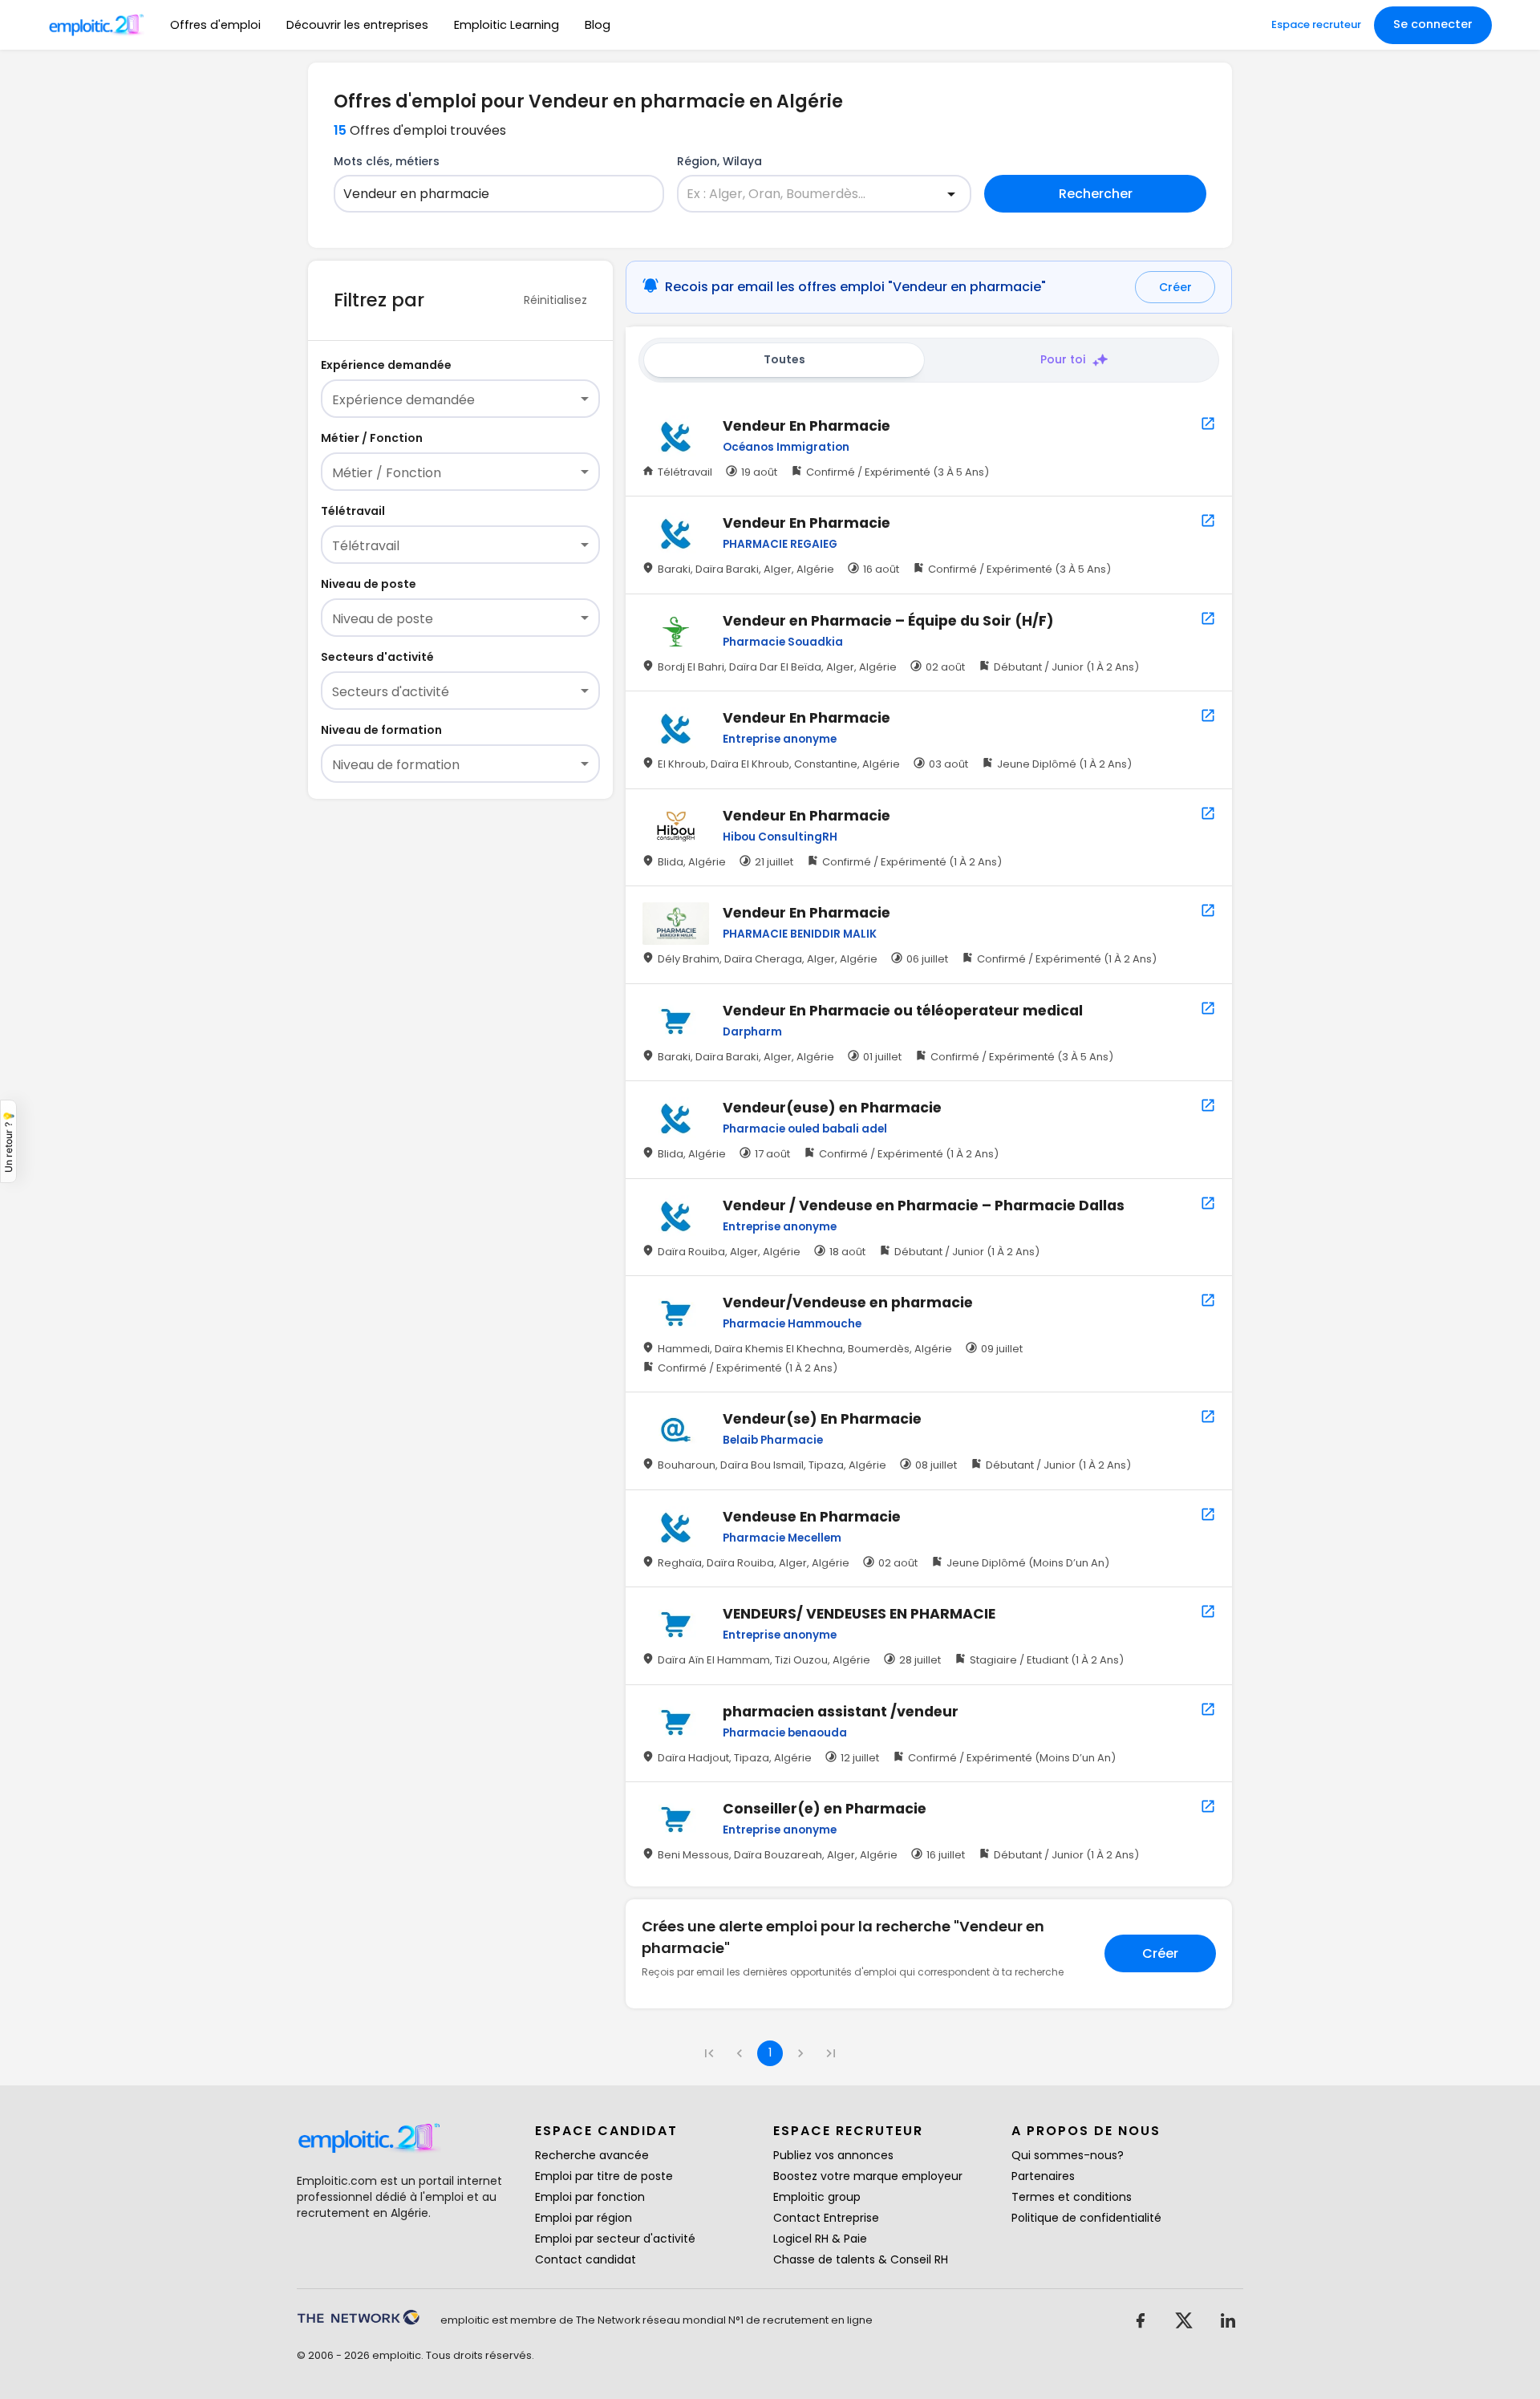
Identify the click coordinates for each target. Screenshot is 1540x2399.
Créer (1175, 287)
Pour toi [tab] (1063, 359)
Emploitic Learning (507, 25)
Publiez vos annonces (833, 2155)
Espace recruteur (1316, 24)
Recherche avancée (592, 2155)
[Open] (951, 194)
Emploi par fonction (590, 2197)
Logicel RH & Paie (820, 2239)
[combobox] (489, 194)
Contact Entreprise (826, 2218)
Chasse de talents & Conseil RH (861, 2259)
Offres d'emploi (215, 25)
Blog (598, 25)
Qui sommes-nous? (1068, 2155)
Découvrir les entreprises (357, 25)
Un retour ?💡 (8, 1141)
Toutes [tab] (784, 359)
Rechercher (1096, 194)
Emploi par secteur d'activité (615, 2239)
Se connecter (1433, 24)
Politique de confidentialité (1086, 2218)
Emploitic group (817, 2197)
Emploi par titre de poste (604, 2176)
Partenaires (1043, 2176)
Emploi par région (584, 2218)
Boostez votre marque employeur (868, 2176)
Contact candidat (586, 2259)
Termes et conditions (1072, 2197)
